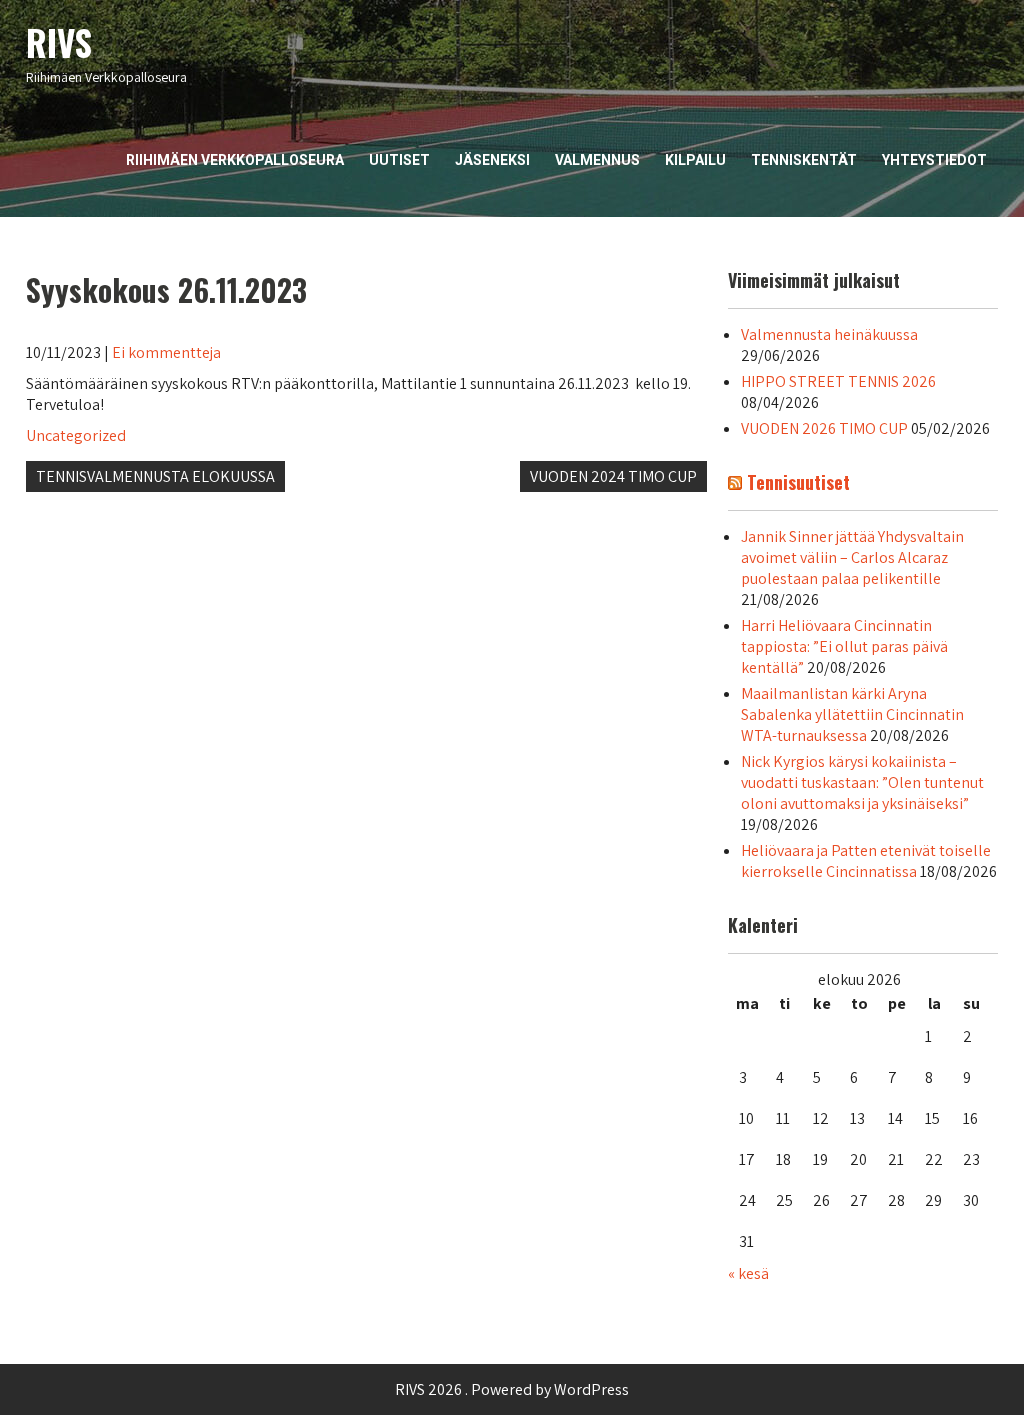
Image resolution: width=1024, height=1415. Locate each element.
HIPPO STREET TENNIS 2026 (838, 381)
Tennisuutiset (798, 482)
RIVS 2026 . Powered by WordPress (512, 1389)
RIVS (59, 42)
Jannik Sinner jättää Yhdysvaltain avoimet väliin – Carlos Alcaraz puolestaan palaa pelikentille (852, 557)
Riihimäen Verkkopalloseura (235, 160)
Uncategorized (76, 435)
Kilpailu (695, 160)
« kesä (748, 1273)
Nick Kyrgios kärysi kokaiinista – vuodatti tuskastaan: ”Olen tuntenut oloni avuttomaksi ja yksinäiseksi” (862, 782)
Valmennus (597, 160)
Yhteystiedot (934, 160)
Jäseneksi (492, 160)
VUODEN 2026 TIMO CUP (824, 428)
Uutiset (399, 160)
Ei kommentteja (166, 352)
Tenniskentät (804, 160)
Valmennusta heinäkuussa (829, 334)
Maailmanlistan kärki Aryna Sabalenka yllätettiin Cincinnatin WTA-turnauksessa (852, 714)
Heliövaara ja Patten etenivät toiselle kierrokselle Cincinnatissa (866, 861)
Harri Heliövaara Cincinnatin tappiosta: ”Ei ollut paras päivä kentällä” (844, 646)
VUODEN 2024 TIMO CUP (613, 476)
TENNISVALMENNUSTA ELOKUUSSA (155, 476)
